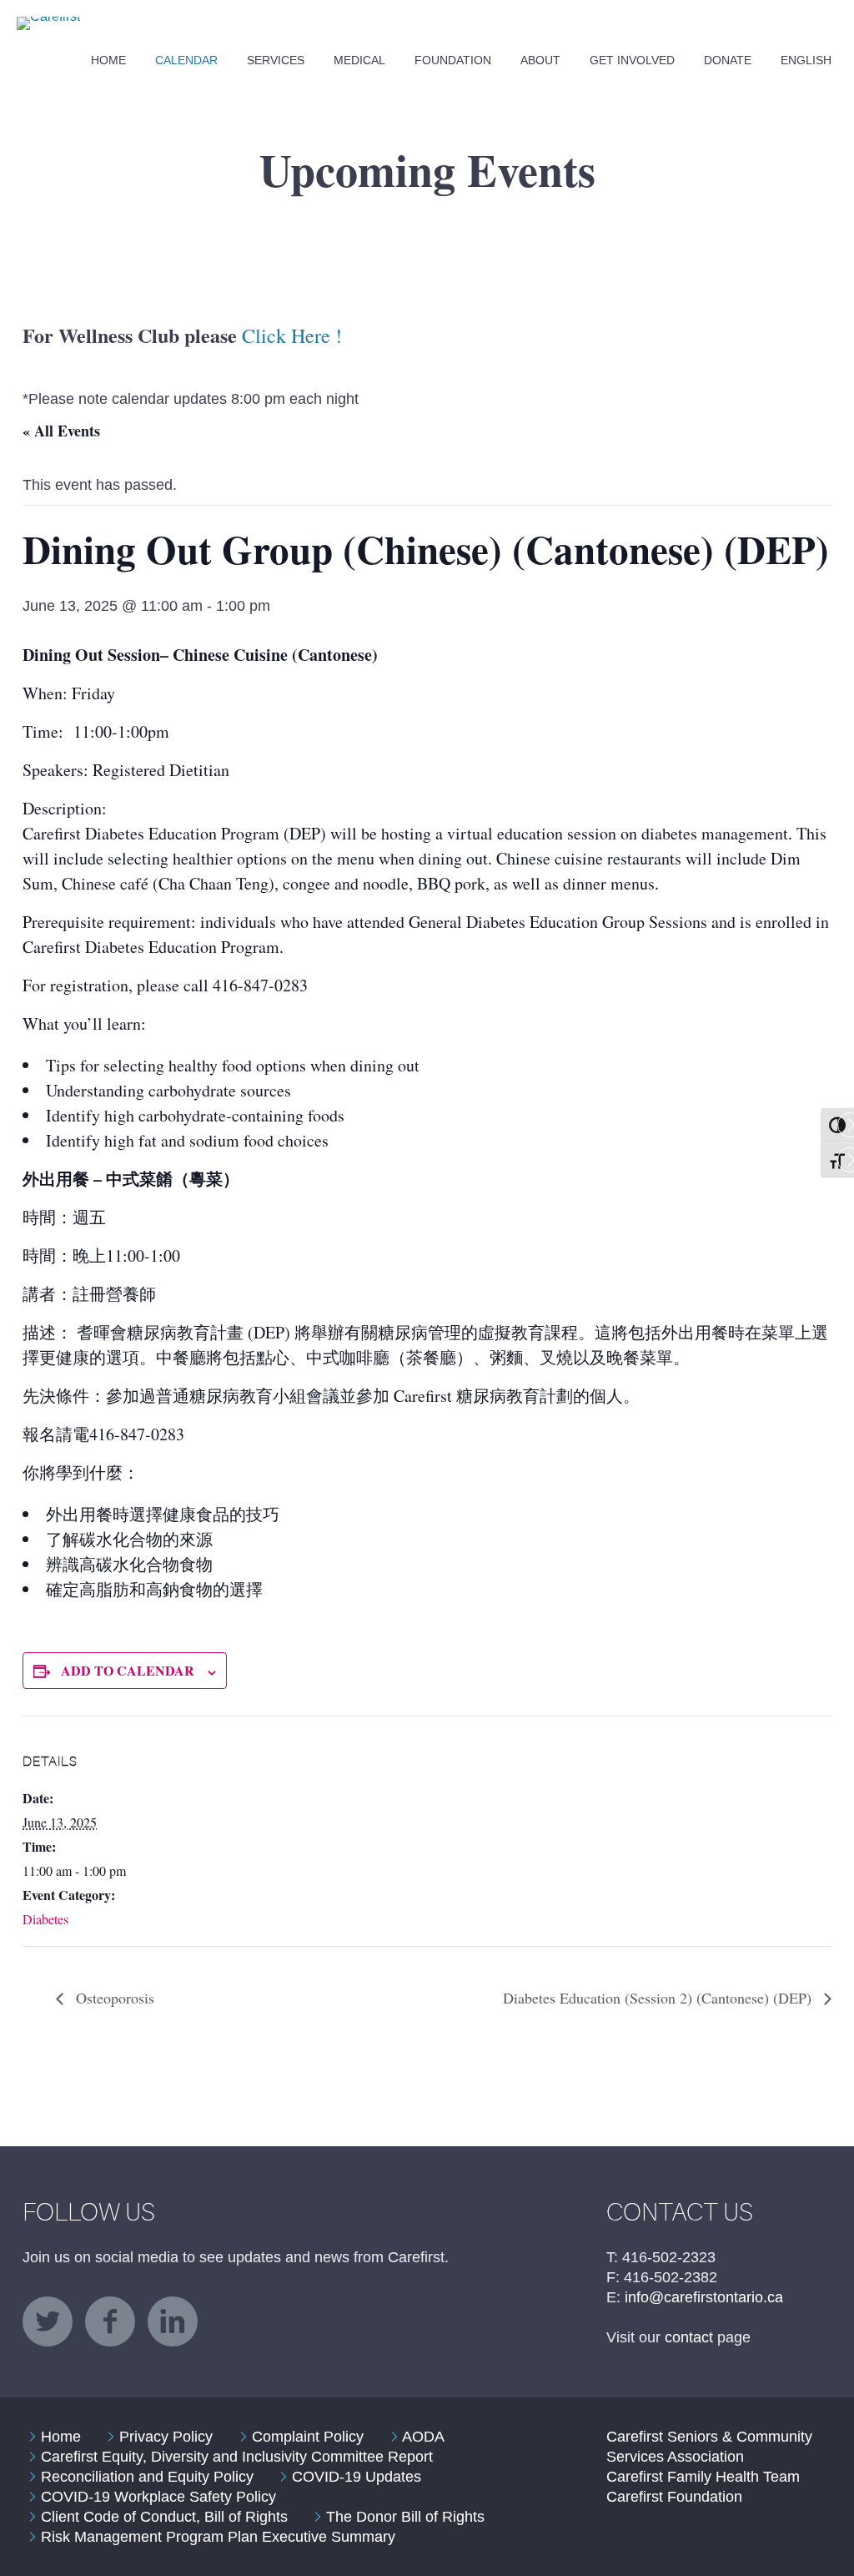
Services (276, 60)
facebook (110, 2321)
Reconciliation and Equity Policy (147, 2477)
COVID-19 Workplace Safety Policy (158, 2497)
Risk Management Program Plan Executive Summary (218, 2537)
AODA (423, 2437)
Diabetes (45, 1919)
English (806, 60)
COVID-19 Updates (357, 2477)
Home (108, 60)
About (540, 60)
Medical (359, 60)
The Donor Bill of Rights (405, 2517)
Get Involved (632, 60)
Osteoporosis (113, 1998)
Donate (728, 60)
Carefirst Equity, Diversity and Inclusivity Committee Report (237, 2457)
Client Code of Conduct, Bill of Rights (164, 2517)
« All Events (61, 431)
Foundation (453, 60)
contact (689, 2337)
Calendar (186, 60)
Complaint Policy (308, 2437)
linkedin (173, 2321)
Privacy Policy (166, 2437)
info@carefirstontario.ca (704, 2297)
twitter (48, 2321)
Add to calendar (128, 1670)
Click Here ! (292, 335)
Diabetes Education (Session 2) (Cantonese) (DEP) (659, 1998)
